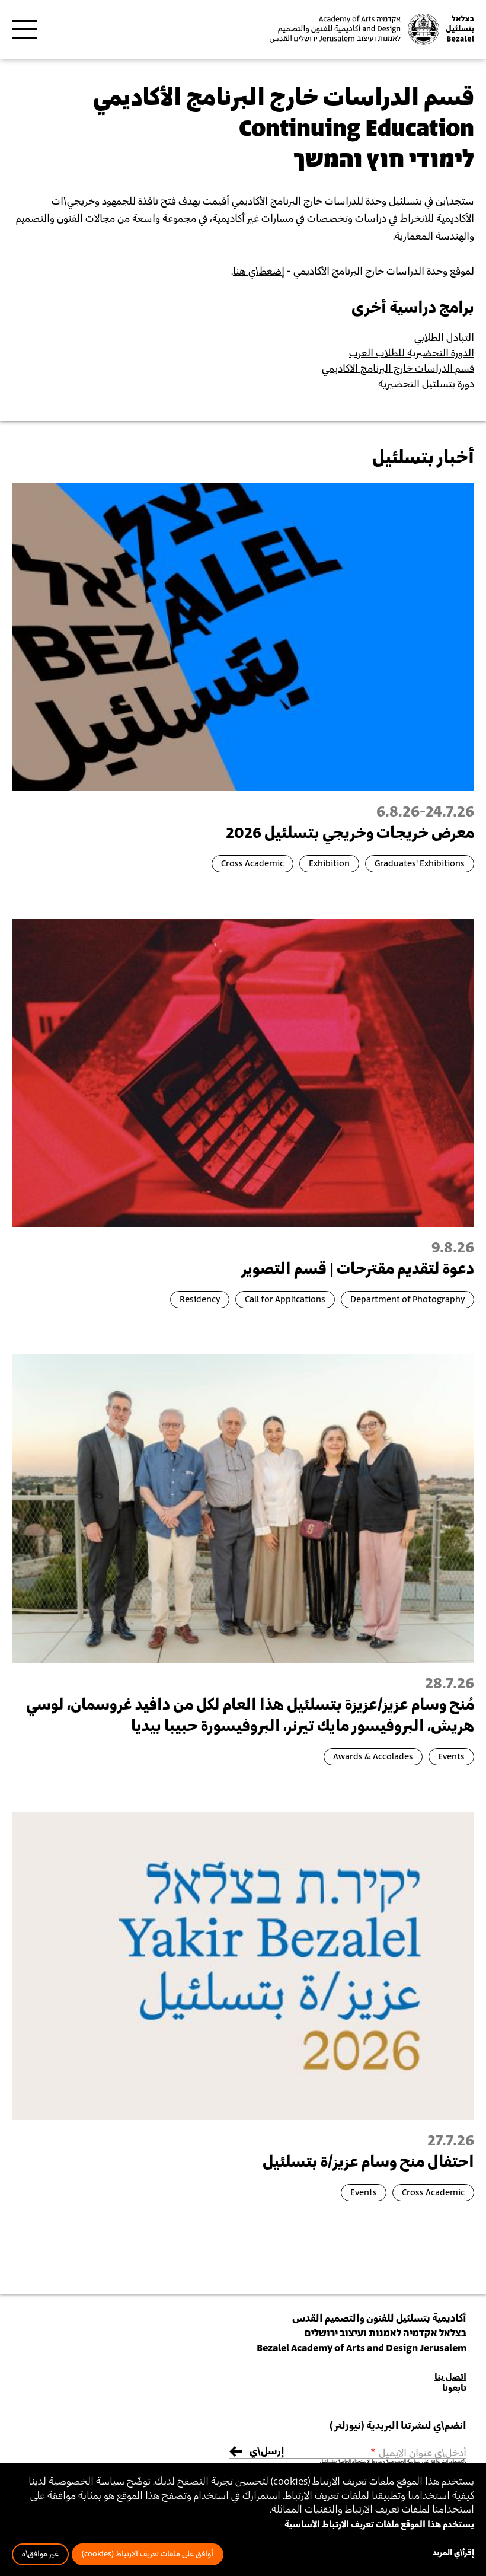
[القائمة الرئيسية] (24, 30)
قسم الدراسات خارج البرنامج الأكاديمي (398, 369)
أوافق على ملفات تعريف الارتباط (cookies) (148, 2554)
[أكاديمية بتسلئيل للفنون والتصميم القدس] (370, 29)
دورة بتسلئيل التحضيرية (426, 384)
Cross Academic (252, 864)
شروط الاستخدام (367, 2462)
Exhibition (329, 864)
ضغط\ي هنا (257, 272)
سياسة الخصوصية (403, 2462)
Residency (200, 1300)
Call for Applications (285, 1300)
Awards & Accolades (373, 1757)
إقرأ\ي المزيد (453, 2553)
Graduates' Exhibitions (420, 864)
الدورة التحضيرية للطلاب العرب (412, 353)
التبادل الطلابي (444, 338)
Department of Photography (407, 1300)
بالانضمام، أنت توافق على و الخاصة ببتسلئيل (393, 2462)
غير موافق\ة (40, 2554)
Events (451, 1757)
